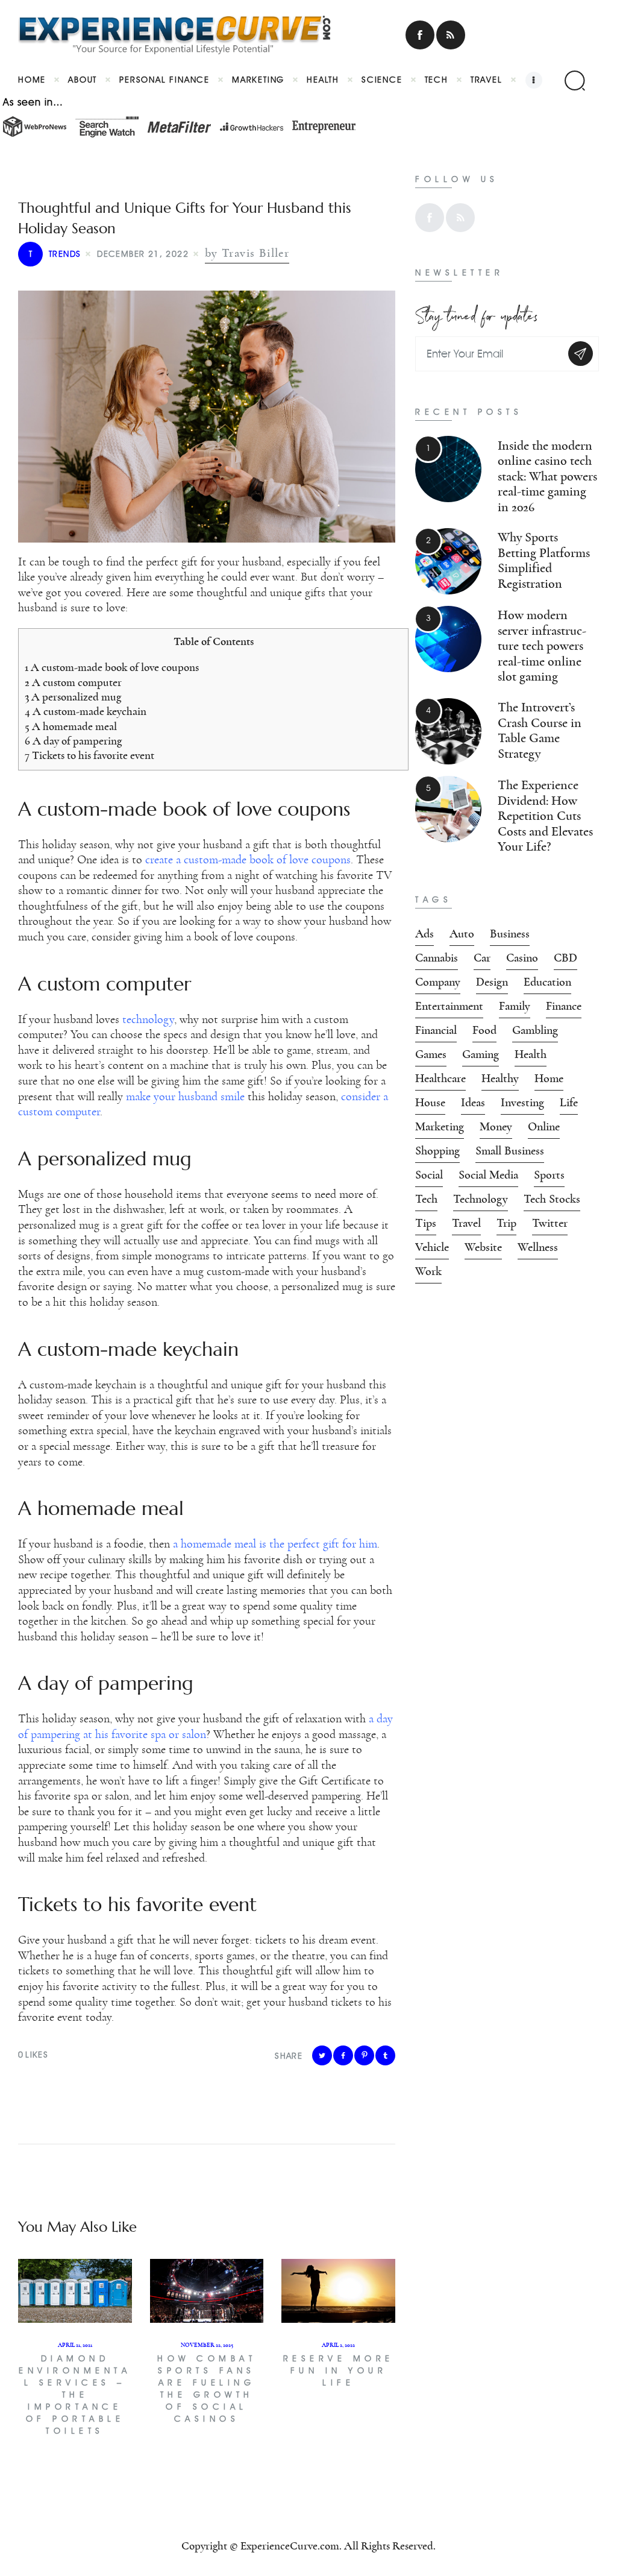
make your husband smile (185, 1097)
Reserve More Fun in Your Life (339, 2371)
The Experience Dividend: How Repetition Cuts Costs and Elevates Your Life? (545, 816)
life (569, 1103)
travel (466, 1223)
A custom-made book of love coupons (112, 668)
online (544, 1127)
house (430, 1103)
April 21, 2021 (75, 2345)
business (510, 934)
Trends (55, 254)
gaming (481, 1054)
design (492, 982)
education (547, 982)
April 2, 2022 (338, 2345)
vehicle (432, 1247)
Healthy (500, 1079)
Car (482, 958)
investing (522, 1103)
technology (481, 1199)
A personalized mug (73, 697)
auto (462, 934)
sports (549, 1175)
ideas (473, 1103)
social (429, 1175)
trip (506, 1223)
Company (438, 982)
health (531, 1054)
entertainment (449, 1006)
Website (483, 1247)
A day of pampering (73, 741)
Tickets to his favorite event (89, 756)
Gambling (535, 1030)
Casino (522, 958)
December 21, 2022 (143, 254)
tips (426, 1223)
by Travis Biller (247, 253)
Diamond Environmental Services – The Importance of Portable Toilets (75, 2395)
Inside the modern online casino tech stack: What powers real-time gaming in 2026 (547, 477)
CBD (565, 958)
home (549, 1079)
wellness (538, 1247)
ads (424, 934)
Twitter (550, 1223)
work (428, 1271)
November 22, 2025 (207, 2345)
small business (510, 1151)
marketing (440, 1127)
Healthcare (440, 1079)
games (431, 1054)
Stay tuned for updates (477, 313)
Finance (564, 1006)
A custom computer (73, 683)
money (496, 1127)
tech (426, 1199)
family (515, 1006)
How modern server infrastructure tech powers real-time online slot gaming (542, 646)
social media (488, 1175)
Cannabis (437, 958)
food (484, 1030)
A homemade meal (71, 727)
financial (436, 1030)
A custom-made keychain (86, 712)
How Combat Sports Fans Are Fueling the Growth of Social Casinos (207, 2389)
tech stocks (552, 1199)
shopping (437, 1151)
